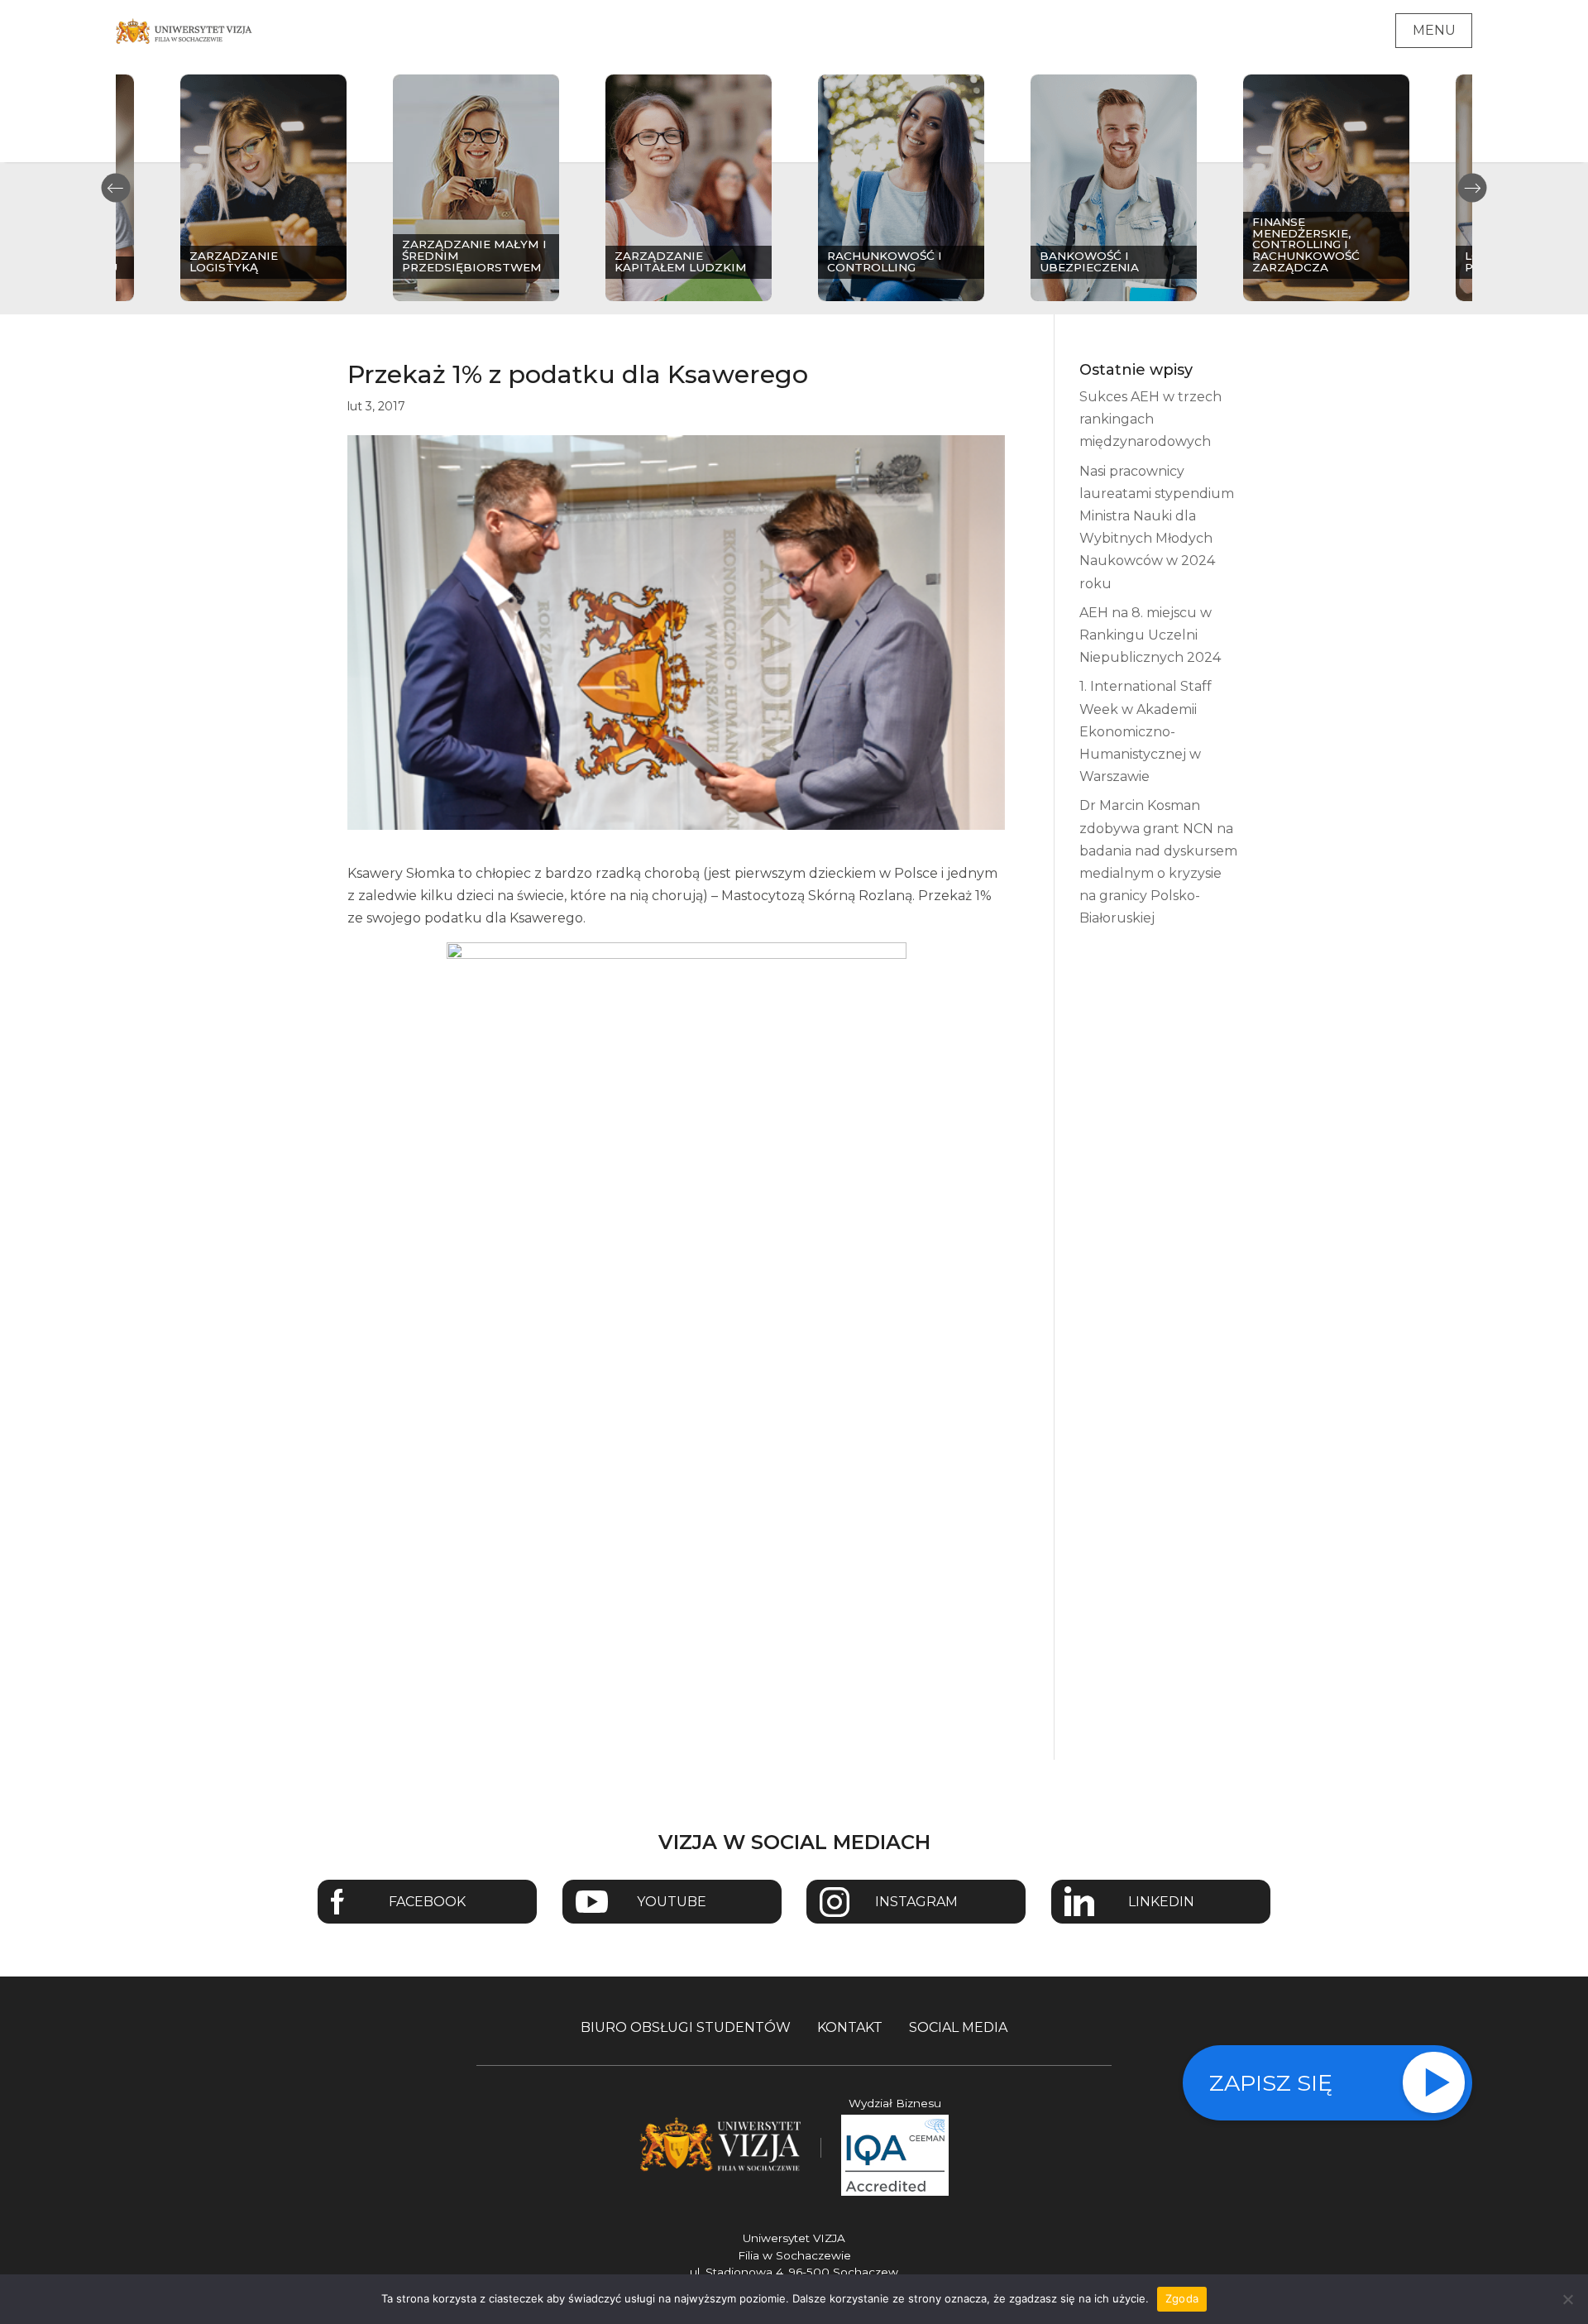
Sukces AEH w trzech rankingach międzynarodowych (1150, 419)
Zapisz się (1271, 2083)
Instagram (916, 1902)
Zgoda (1182, 2298)
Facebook (427, 1902)
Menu (1434, 30)
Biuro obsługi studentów (686, 2027)
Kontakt (850, 2027)
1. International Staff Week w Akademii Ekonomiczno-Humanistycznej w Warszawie (1146, 731)
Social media (958, 2027)
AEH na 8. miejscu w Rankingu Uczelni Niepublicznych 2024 (1150, 635)
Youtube (672, 1902)
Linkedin (1161, 1902)
